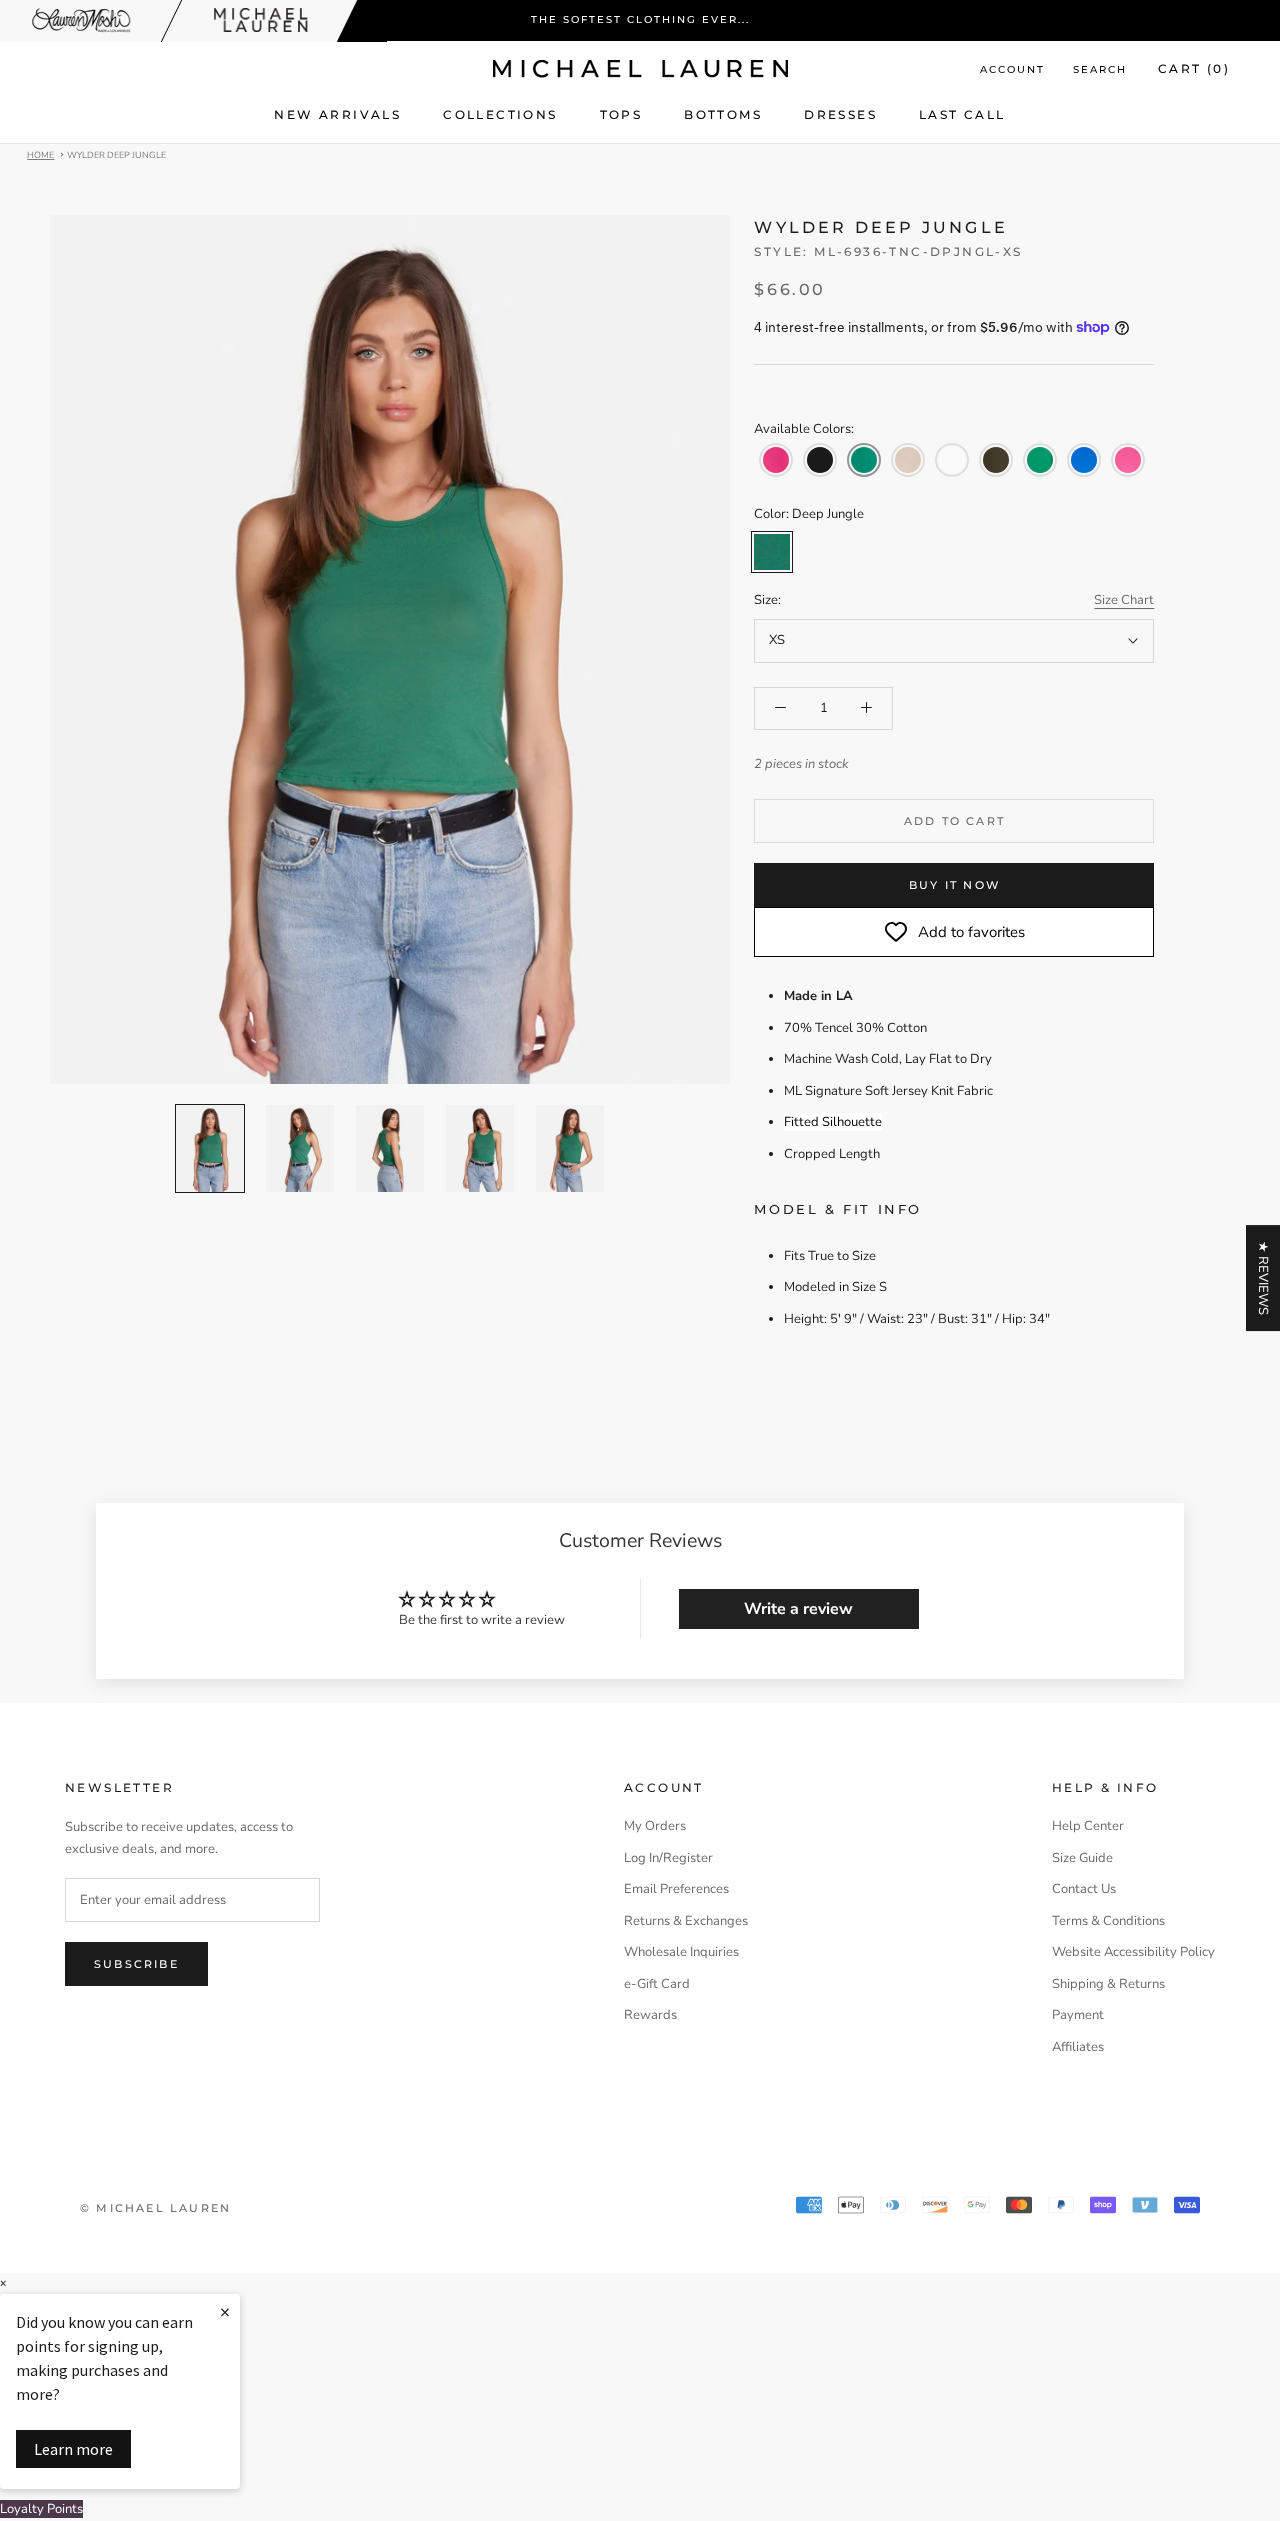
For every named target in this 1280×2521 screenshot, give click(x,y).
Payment (1078, 2015)
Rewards (650, 2015)
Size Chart (1124, 600)
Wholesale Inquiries (681, 1952)
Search (1100, 69)
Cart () (1194, 68)
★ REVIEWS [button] (1263, 1278)
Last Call (962, 114)
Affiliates (1078, 2047)
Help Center (1088, 1826)
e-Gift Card (657, 1984)
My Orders (655, 1826)
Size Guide (1082, 1858)
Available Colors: (804, 429)
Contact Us (1084, 1889)
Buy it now (954, 885)
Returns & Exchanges (686, 1921)
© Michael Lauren (155, 2208)
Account (1012, 69)
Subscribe (136, 1964)
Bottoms (723, 114)
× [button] (3, 2283)
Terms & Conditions (1108, 1921)
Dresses (840, 114)
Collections (500, 114)
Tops (621, 114)
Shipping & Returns (1108, 1984)
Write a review (798, 1609)
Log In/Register (668, 1858)
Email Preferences (676, 1889)
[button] (776, 460)
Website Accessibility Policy (1133, 1952)
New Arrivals (337, 114)
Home (40, 154)
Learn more (73, 2449)
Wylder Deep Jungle (116, 154)
